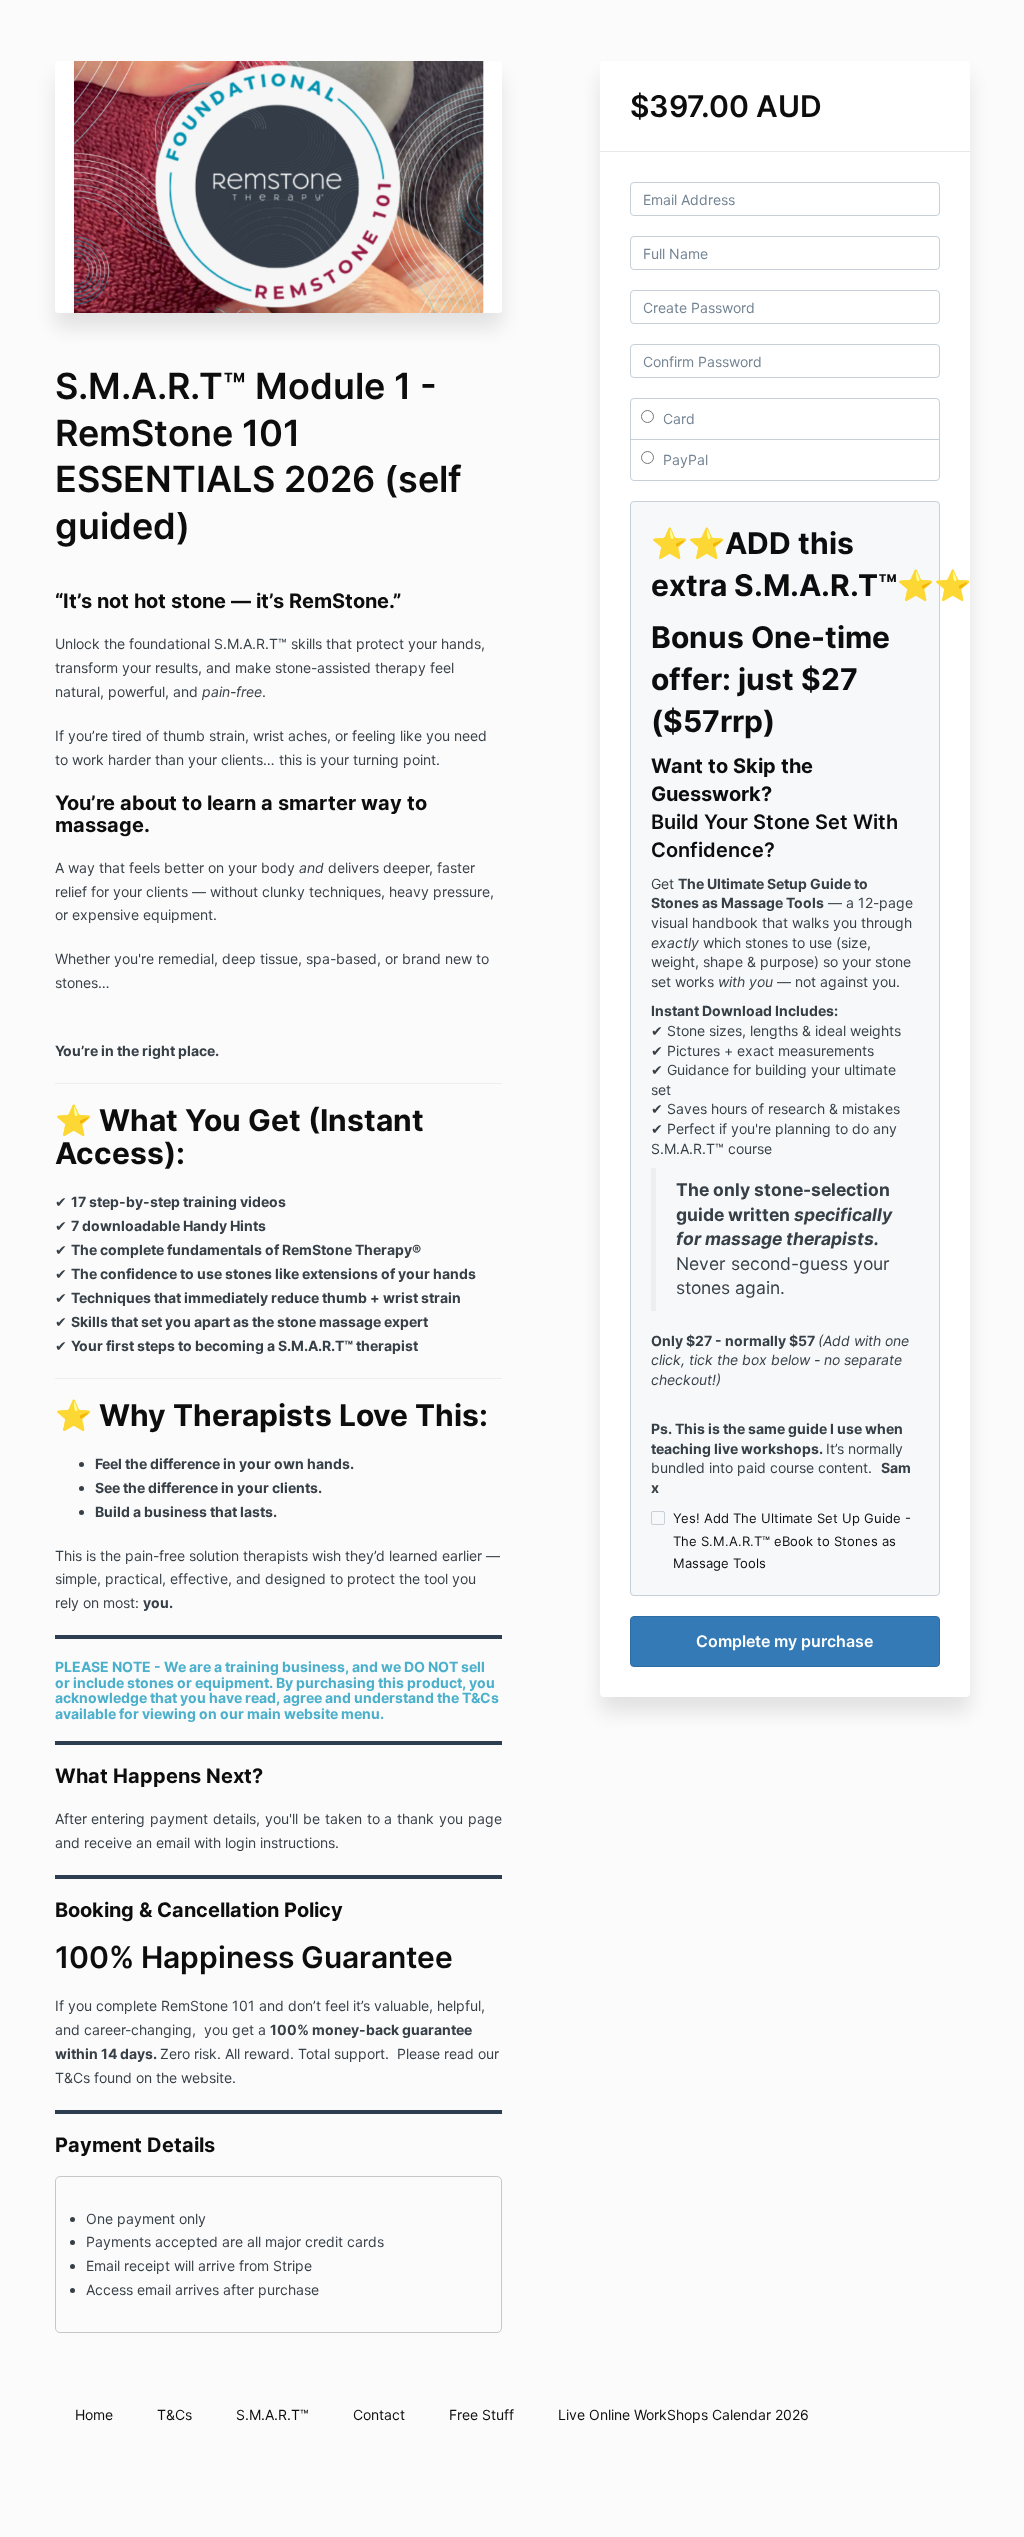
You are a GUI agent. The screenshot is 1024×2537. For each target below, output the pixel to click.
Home (94, 2414)
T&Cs (174, 2414)
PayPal (683, 459)
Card (677, 418)
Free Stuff (481, 2414)
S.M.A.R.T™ (272, 2414)
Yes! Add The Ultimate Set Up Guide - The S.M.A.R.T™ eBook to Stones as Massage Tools (792, 1540)
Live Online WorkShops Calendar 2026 (683, 2414)
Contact (379, 2414)
